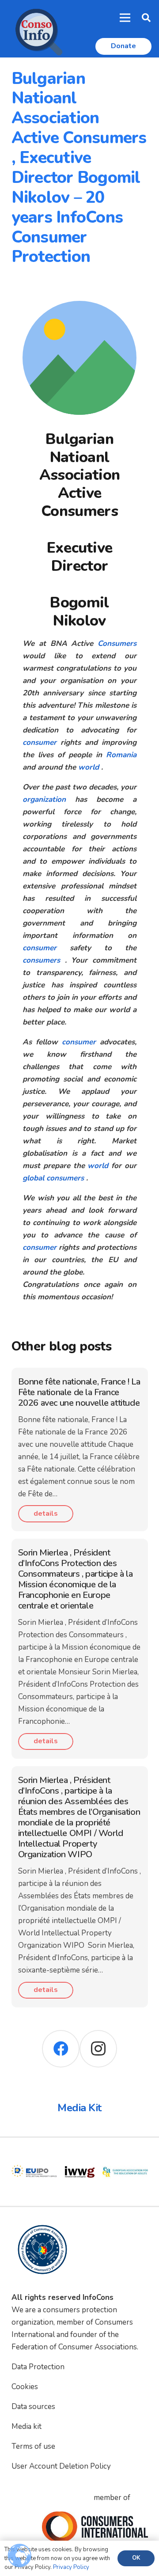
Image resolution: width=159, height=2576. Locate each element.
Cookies (25, 2387)
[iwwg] (42, 2155)
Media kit (26, 2426)
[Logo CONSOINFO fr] (36, 29)
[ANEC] (133, 2155)
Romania (121, 755)
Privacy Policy (71, 2567)
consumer (40, 742)
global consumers (53, 1178)
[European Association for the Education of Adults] (87, 2155)
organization (44, 799)
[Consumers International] (95, 2527)
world (89, 767)
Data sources (33, 2407)
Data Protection (38, 2367)
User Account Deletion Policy (61, 2466)
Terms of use (33, 2446)
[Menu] (125, 18)
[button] (146, 18)
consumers (41, 960)
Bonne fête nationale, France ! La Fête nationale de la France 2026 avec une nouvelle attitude (79, 1392)
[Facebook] (61, 2049)
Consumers (117, 643)
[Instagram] (98, 2049)
